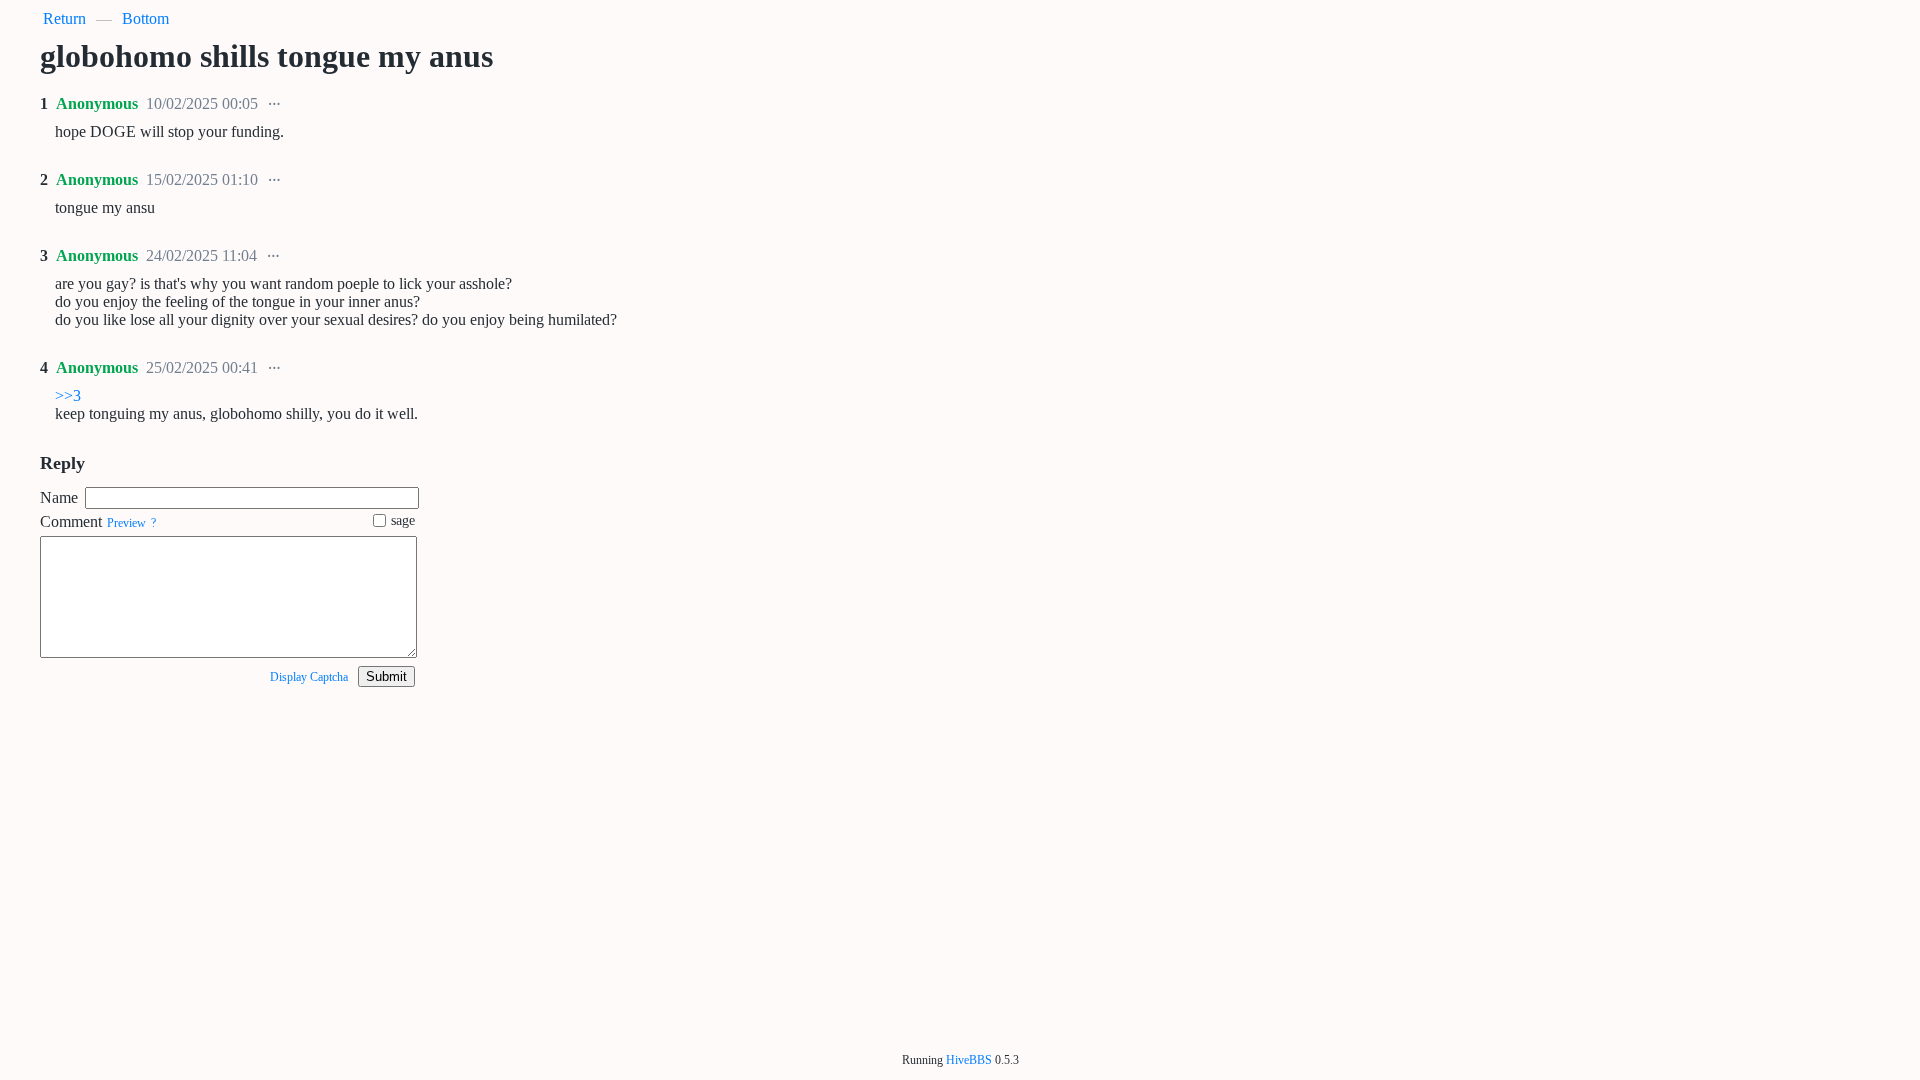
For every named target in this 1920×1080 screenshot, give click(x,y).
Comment (71, 521)
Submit (386, 676)
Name (59, 497)
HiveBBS (969, 1060)
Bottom (145, 18)
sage (403, 520)
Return (64, 18)
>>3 (68, 395)
